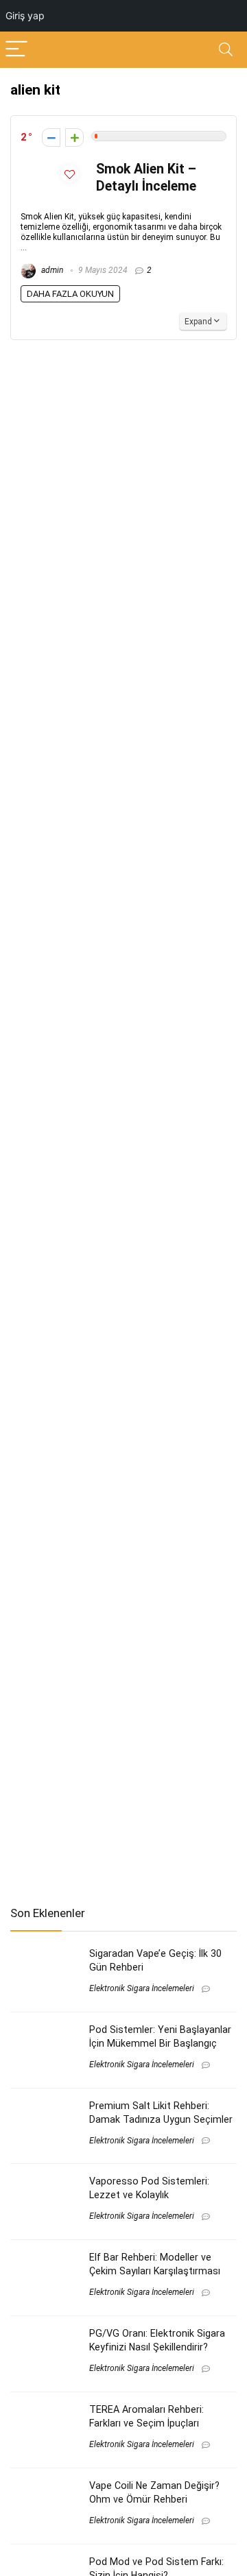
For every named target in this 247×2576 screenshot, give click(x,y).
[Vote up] (74, 137)
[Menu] (16, 50)
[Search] (226, 50)
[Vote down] (51, 137)
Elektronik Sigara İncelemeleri (142, 1988)
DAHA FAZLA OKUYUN (70, 294)
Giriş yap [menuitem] (25, 15)
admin (51, 270)
